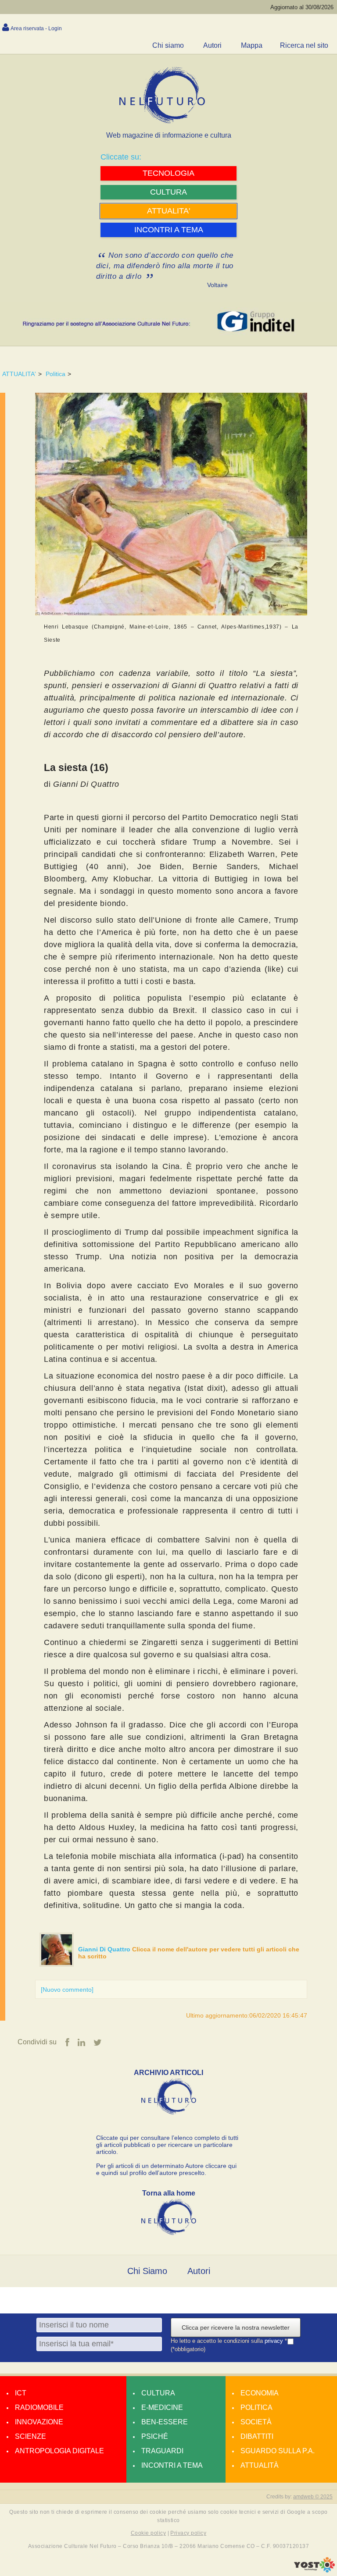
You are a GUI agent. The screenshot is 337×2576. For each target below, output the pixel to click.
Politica (56, 374)
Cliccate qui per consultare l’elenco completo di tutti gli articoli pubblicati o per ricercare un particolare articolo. (167, 2145)
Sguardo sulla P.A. (278, 2451)
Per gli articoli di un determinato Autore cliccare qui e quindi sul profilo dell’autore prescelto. (166, 2169)
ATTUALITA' (19, 374)
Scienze (30, 2436)
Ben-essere (165, 2422)
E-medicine (162, 2407)
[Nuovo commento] (67, 1990)
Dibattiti (257, 2436)
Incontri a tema (172, 2465)
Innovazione (39, 2422)
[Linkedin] (81, 2043)
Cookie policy (148, 2533)
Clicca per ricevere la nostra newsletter (236, 2327)
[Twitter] (98, 2043)
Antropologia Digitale (59, 2451)
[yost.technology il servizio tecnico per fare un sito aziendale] (314, 2570)
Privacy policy (188, 2533)
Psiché (155, 2436)
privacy (275, 2341)
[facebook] (67, 2043)
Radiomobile (39, 2407)
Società (256, 2422)
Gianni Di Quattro (105, 1949)
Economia (260, 2393)
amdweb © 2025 (313, 2497)
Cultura (158, 2393)
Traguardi (162, 2451)
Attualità (260, 2465)
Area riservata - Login (36, 28)
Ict (21, 2393)
